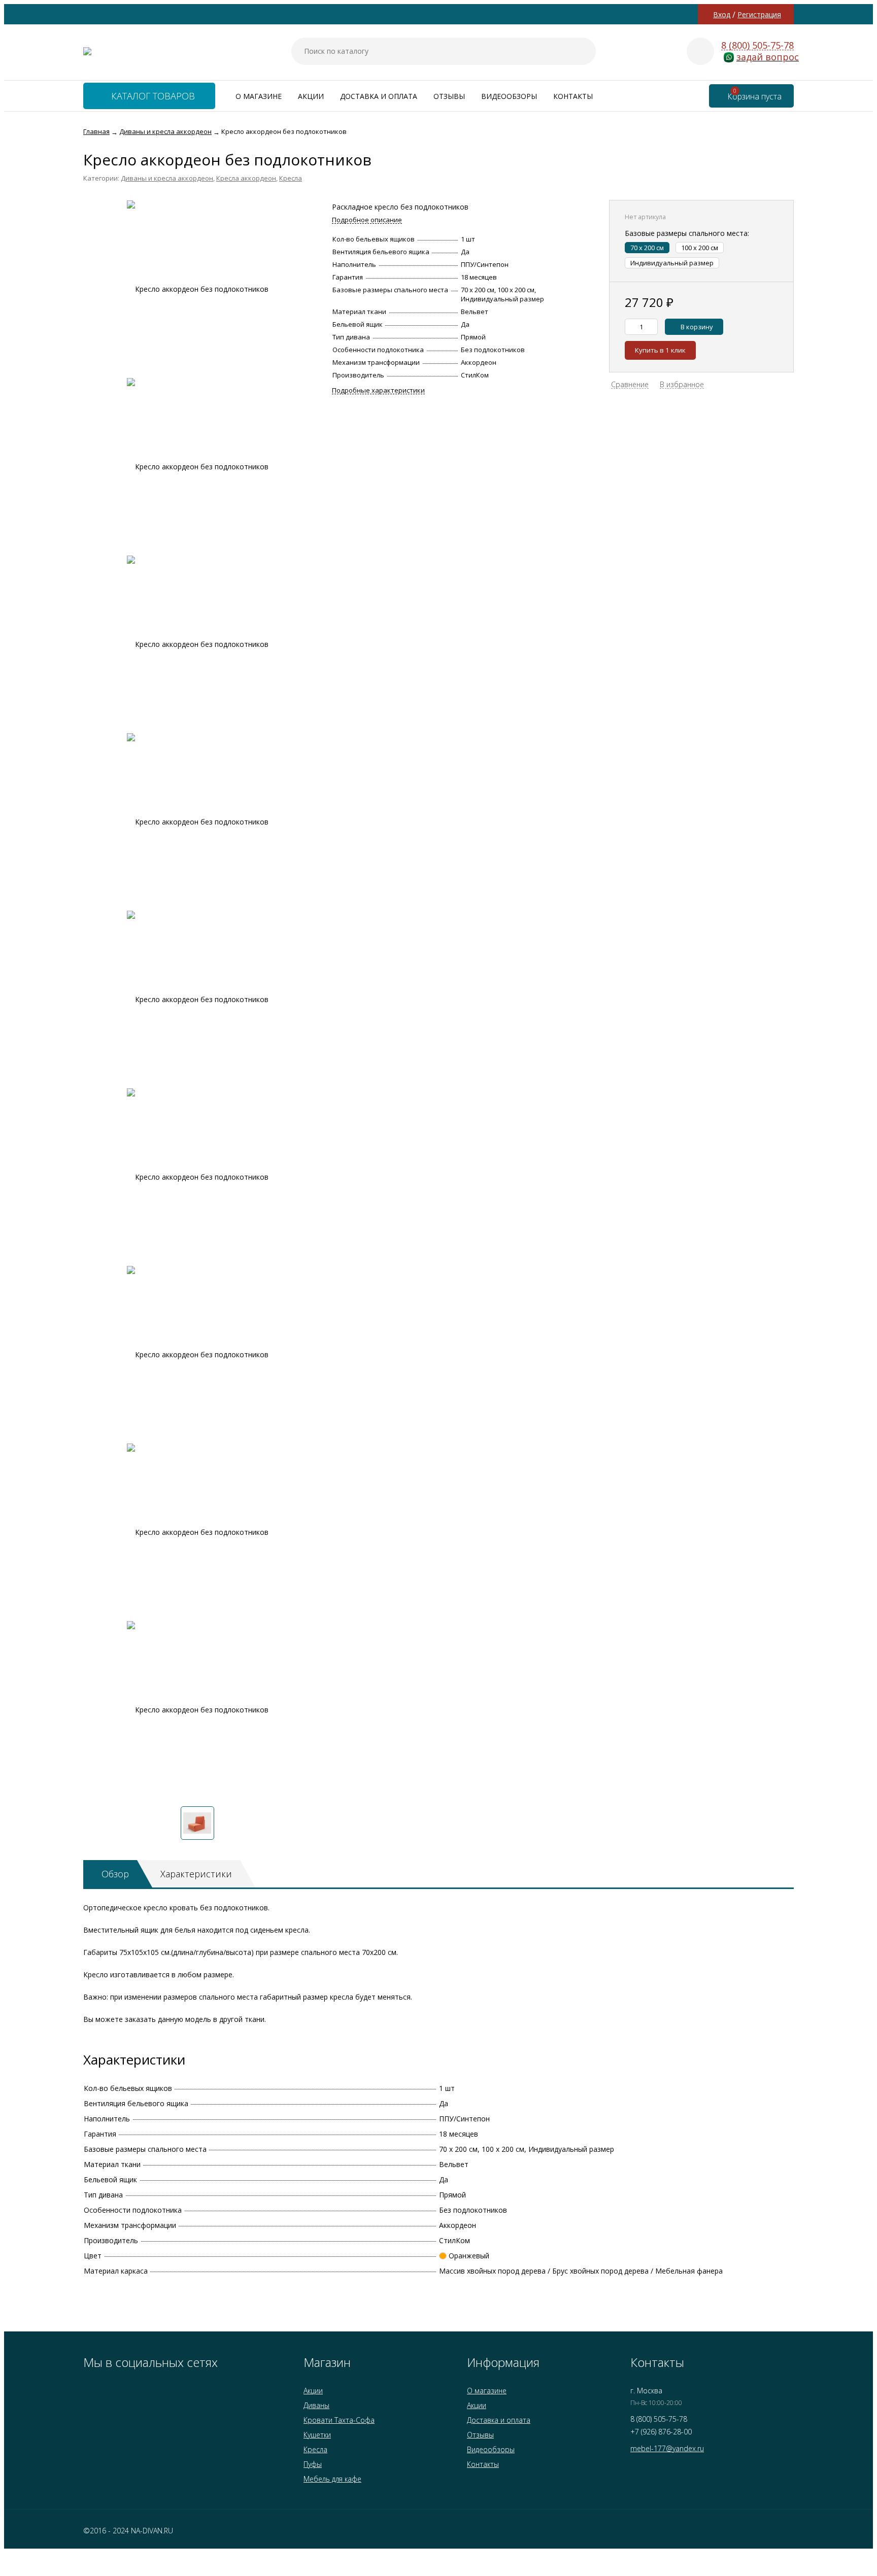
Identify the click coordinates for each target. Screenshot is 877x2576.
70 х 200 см (647, 248)
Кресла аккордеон (246, 178)
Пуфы (313, 2464)
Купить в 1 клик (660, 350)
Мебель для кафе (332, 2479)
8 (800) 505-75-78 (757, 45)
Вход (722, 14)
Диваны (316, 2405)
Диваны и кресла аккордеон (167, 178)
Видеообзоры (509, 96)
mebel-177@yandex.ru (667, 2448)
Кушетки (317, 2435)
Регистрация (759, 14)
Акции (311, 96)
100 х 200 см (700, 248)
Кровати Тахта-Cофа (339, 2420)
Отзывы (449, 96)
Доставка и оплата (379, 96)
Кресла (291, 178)
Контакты (573, 96)
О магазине (259, 96)
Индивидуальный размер (672, 263)
